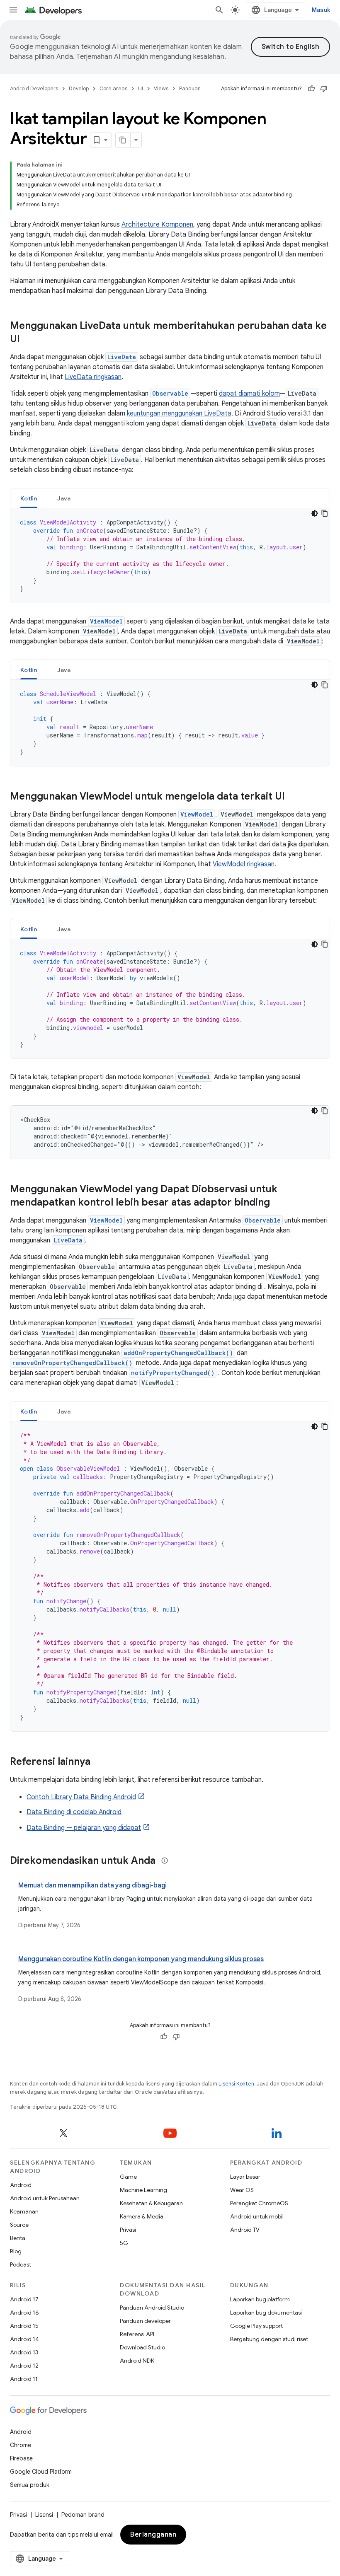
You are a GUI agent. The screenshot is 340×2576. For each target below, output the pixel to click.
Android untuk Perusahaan (45, 2198)
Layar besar (245, 2177)
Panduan (190, 88)
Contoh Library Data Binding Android (81, 1797)
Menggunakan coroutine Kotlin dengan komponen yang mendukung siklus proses (141, 1959)
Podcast (21, 2264)
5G (124, 2243)
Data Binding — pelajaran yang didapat (84, 1828)
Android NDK (137, 2361)
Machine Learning (143, 2190)
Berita (18, 2238)
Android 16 (24, 2313)
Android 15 (24, 2326)
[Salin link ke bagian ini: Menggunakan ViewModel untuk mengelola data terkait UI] (293, 797)
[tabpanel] (170, 556)
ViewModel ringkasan (244, 864)
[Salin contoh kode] (325, 513)
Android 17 (24, 2299)
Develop (79, 88)
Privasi (128, 2230)
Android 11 (24, 2379)
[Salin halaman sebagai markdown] (123, 140)
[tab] (29, 498)
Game (128, 2177)
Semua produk (30, 2485)
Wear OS (242, 2190)
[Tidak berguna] (324, 89)
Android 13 (24, 2352)
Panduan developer (145, 2321)
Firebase (21, 2458)
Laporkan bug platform (260, 2299)
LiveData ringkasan (93, 377)
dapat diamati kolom (249, 394)
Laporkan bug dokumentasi (266, 2313)
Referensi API (137, 2334)
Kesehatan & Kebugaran (151, 2203)
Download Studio (142, 2347)
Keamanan (24, 2211)
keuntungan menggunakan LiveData (179, 413)
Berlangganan (153, 2535)
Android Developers (34, 88)
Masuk (321, 10)
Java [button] (64, 498)
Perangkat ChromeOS (259, 2203)
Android (21, 2185)
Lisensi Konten (236, 2084)
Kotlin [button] (29, 498)
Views (161, 88)
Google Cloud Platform (41, 2472)
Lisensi (44, 2515)
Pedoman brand (83, 2515)
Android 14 (24, 2339)
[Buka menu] (13, 10)
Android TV (245, 2230)
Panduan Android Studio (152, 2308)
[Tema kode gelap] (315, 513)
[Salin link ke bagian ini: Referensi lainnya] (99, 1762)
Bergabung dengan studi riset (269, 2339)
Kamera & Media (142, 2216)
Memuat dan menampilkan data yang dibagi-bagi (92, 1885)
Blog (16, 2251)
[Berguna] (311, 89)
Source (19, 2225)
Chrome (21, 2445)
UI (141, 88)
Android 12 (24, 2366)
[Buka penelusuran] (219, 10)
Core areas (113, 88)
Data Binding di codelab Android (74, 1812)
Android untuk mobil (257, 2216)
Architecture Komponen (157, 225)
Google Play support (256, 2326)
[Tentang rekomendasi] (165, 1861)
